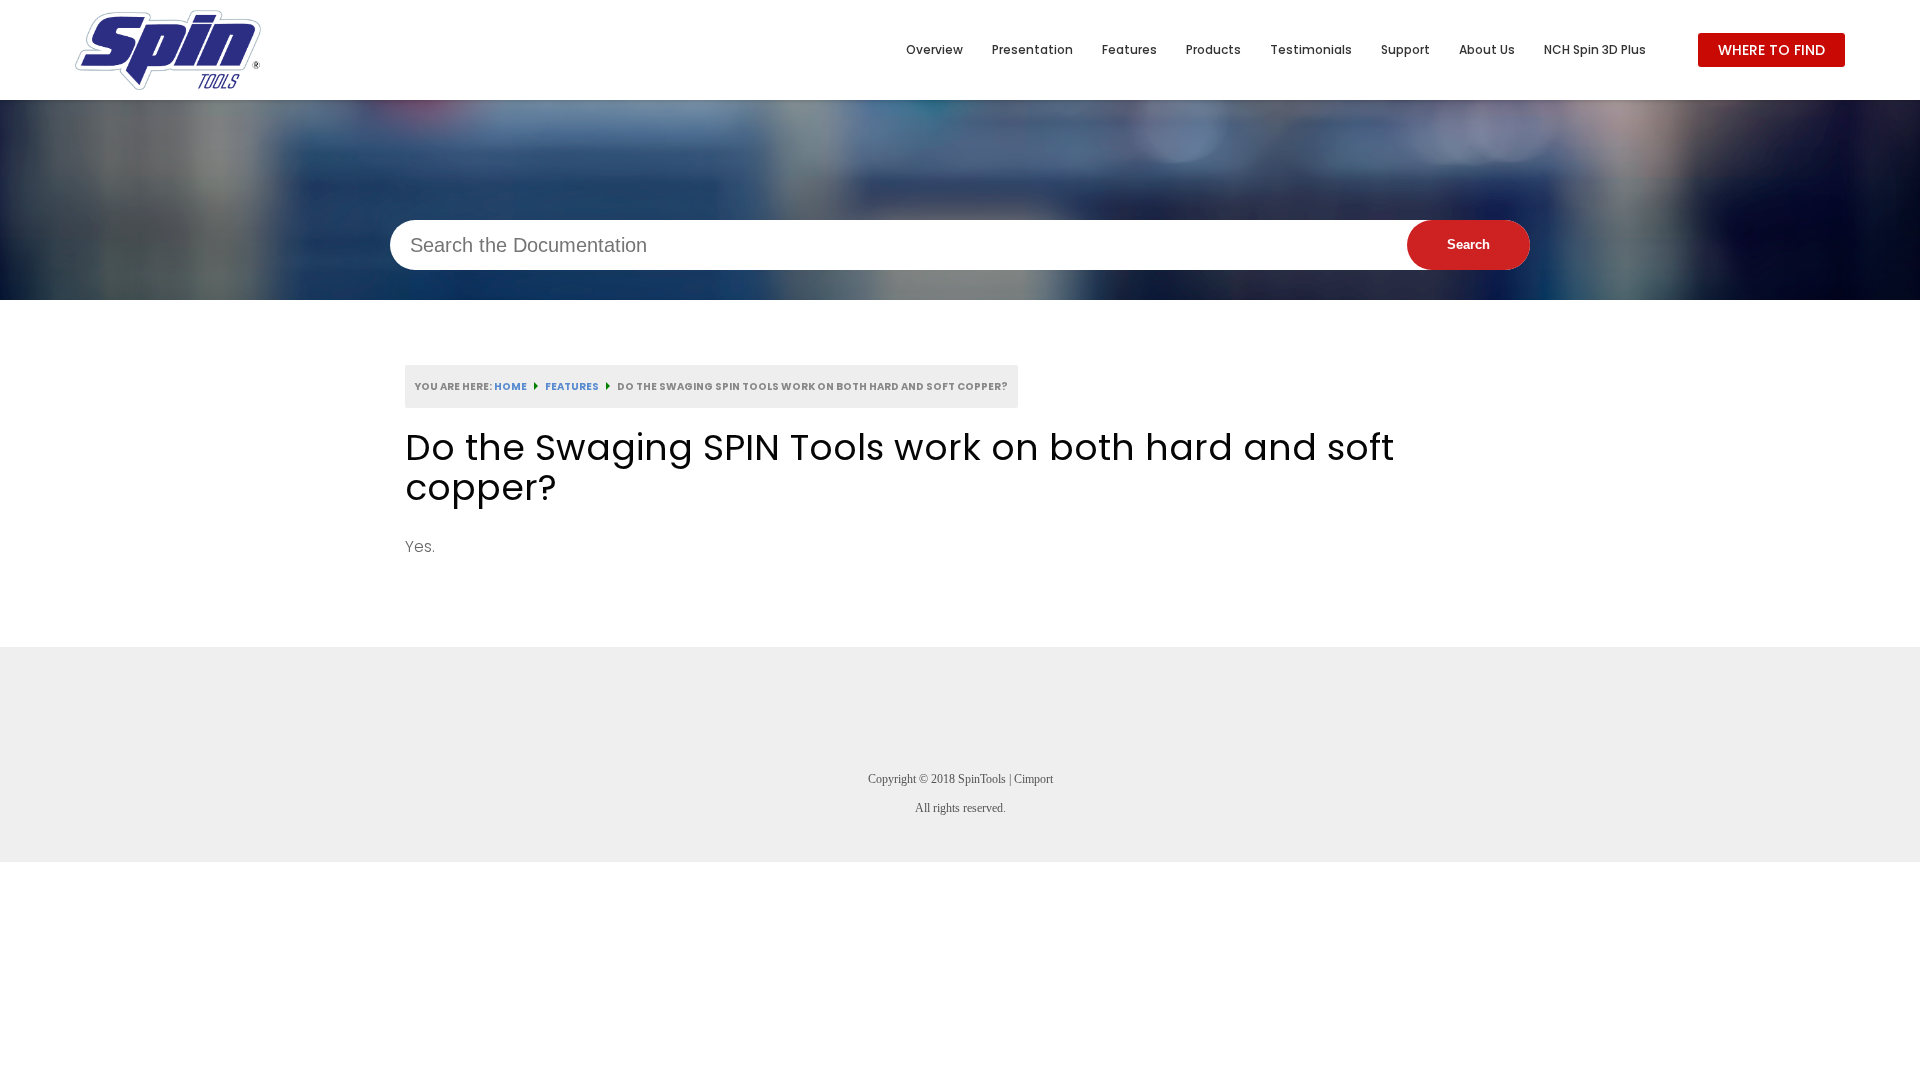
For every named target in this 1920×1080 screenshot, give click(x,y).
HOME (510, 386)
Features (572, 386)
